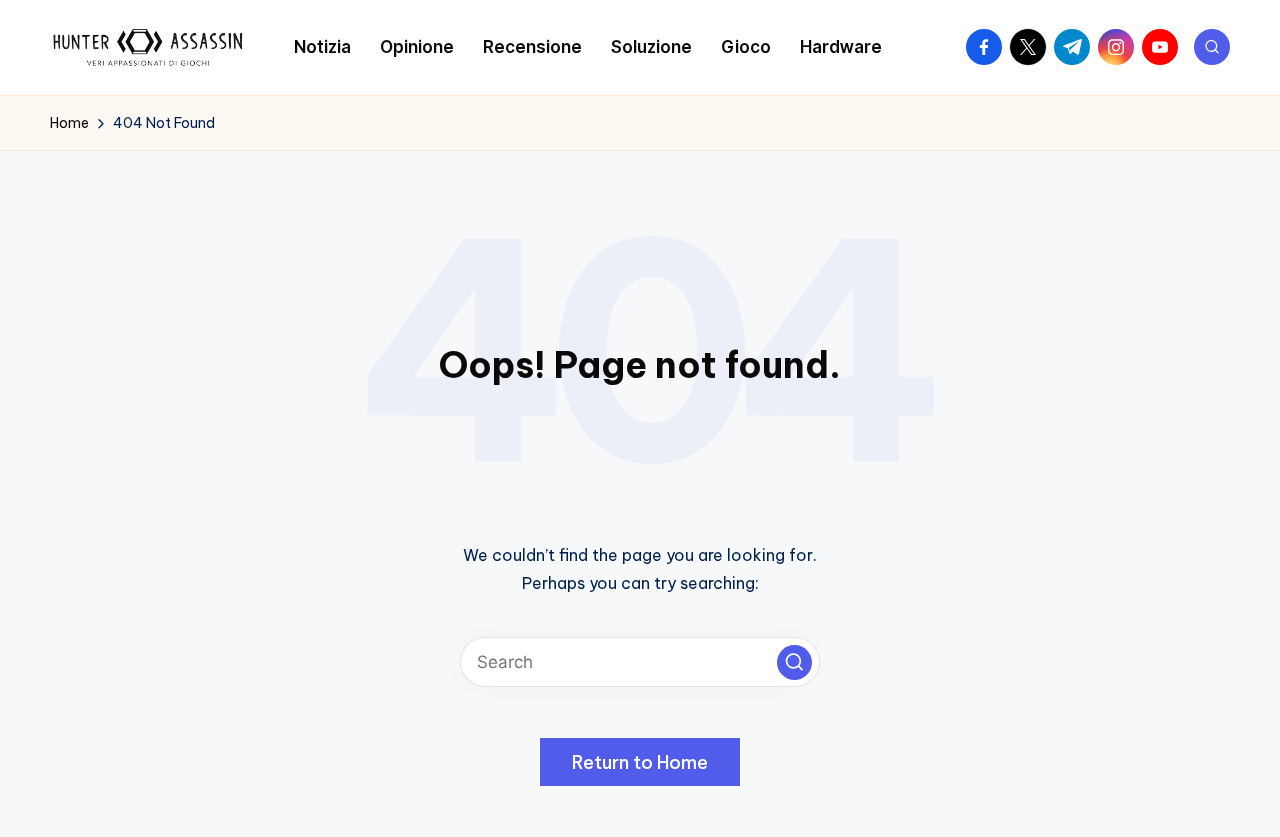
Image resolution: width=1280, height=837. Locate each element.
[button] (794, 662)
